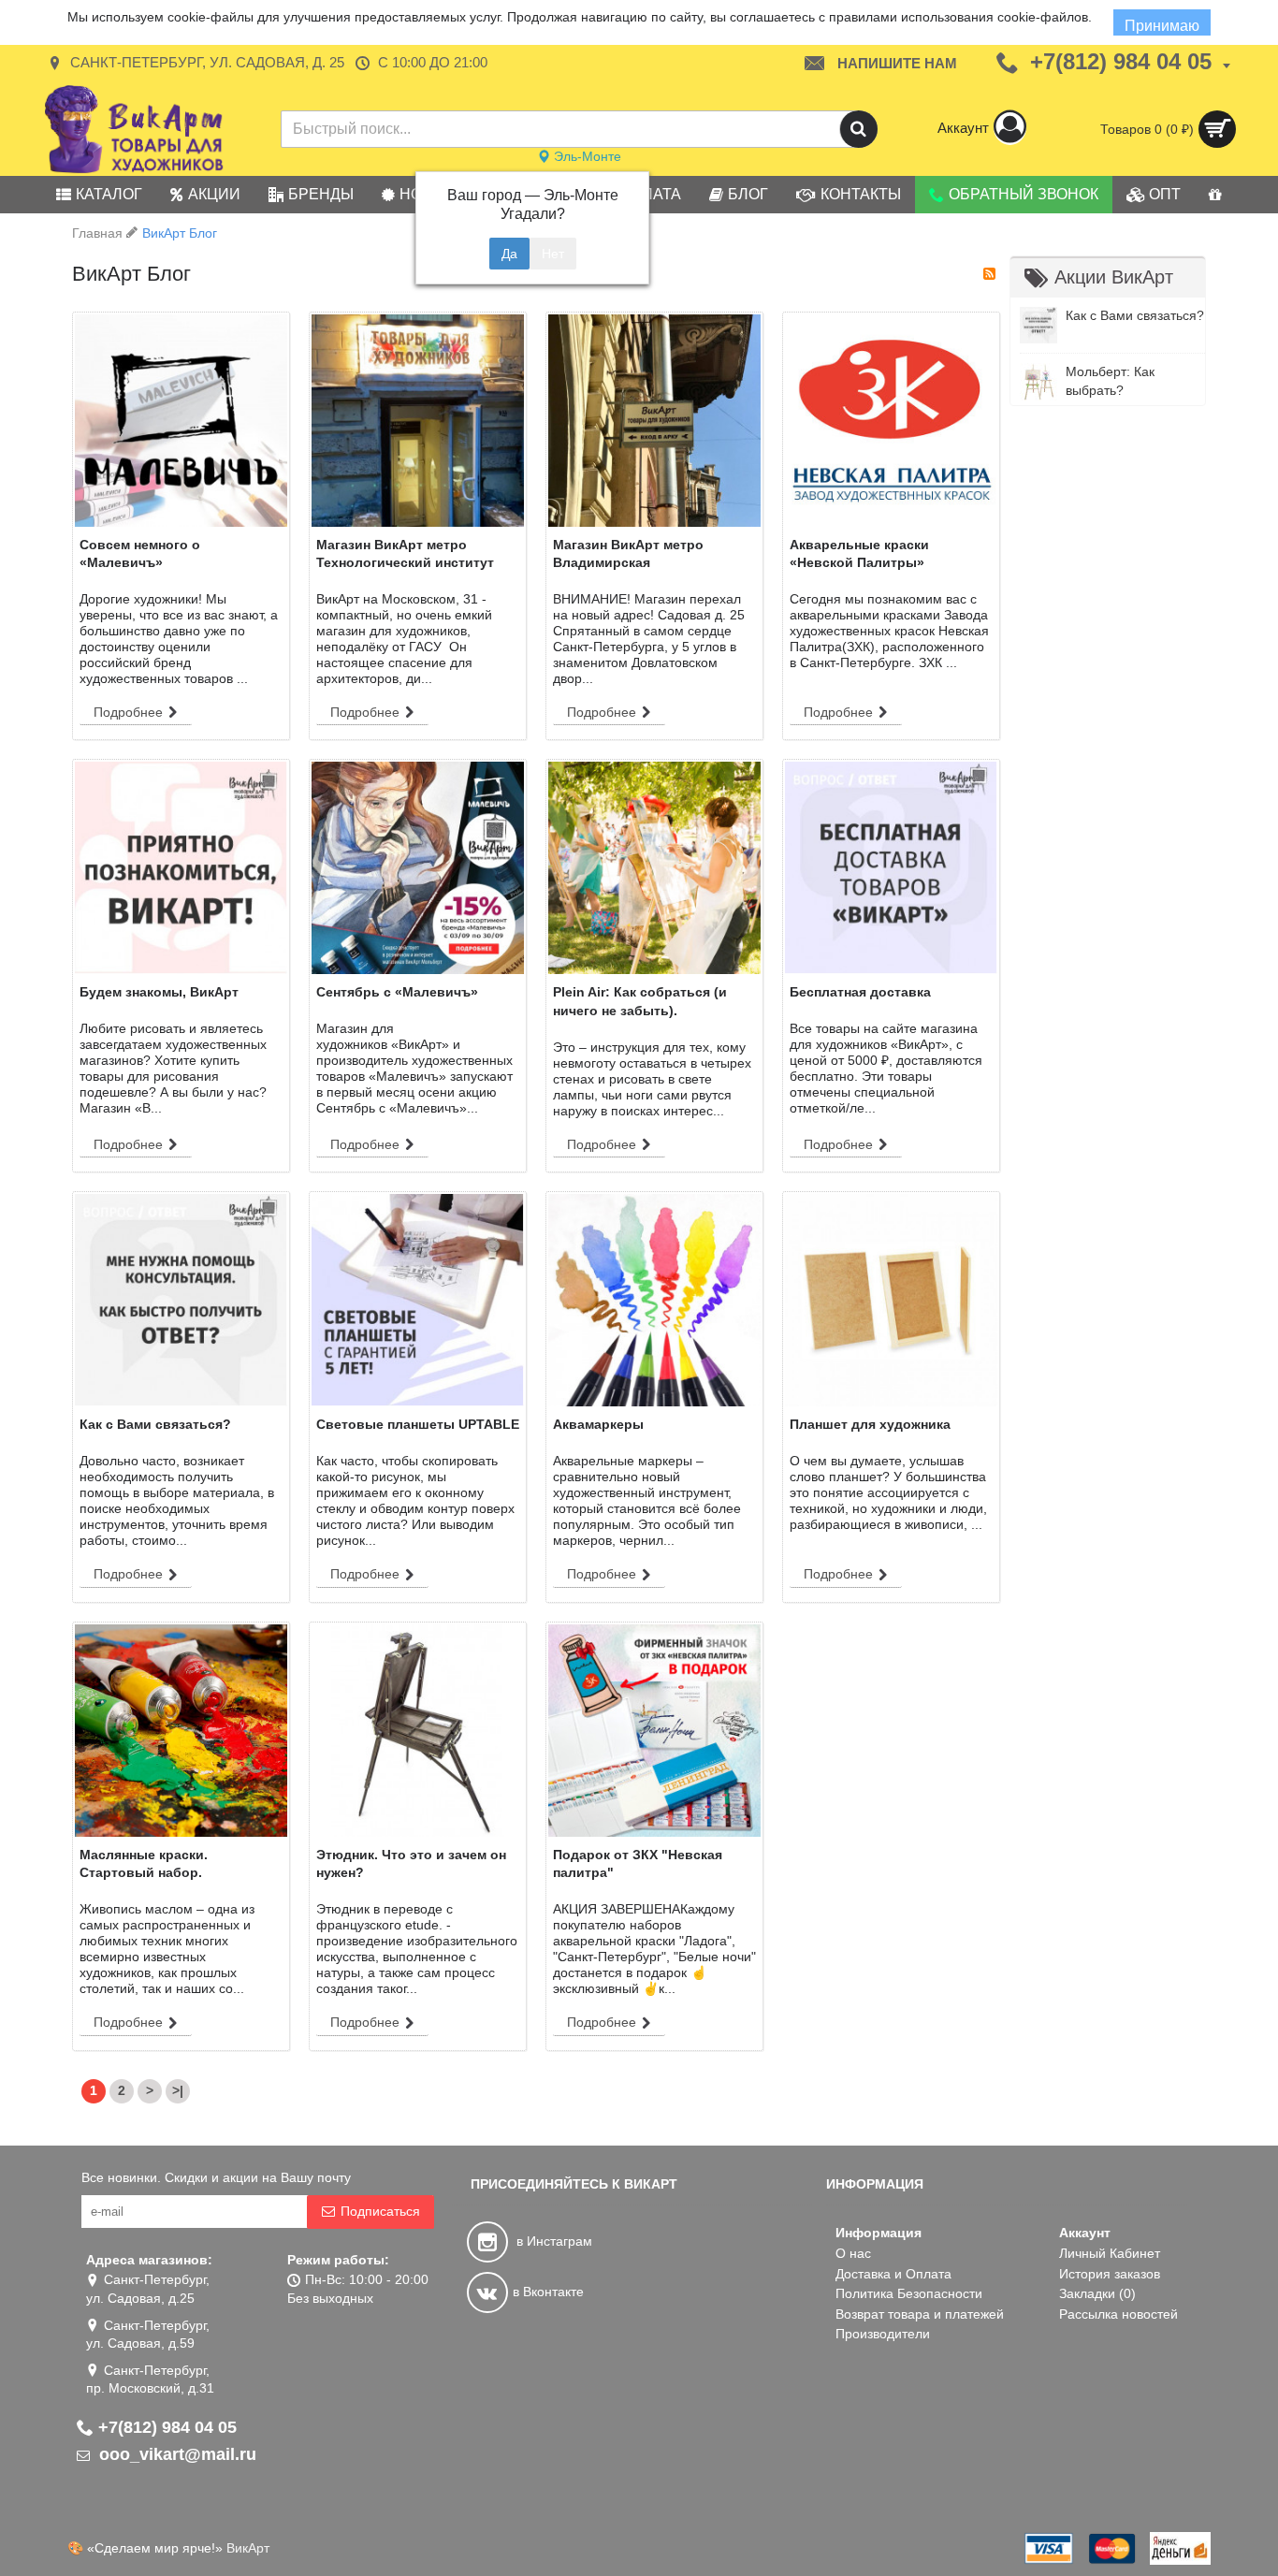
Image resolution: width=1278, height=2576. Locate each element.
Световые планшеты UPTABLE (418, 1424)
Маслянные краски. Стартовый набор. (144, 1864)
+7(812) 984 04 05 (167, 2427)
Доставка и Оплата (893, 2274)
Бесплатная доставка (860, 992)
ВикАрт (248, 2548)
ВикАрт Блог (180, 233)
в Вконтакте (548, 2292)
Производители (883, 2334)
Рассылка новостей (1118, 2314)
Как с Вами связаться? (1135, 315)
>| (178, 2090)
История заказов (1110, 2274)
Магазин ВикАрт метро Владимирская (628, 554)
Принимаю (1162, 26)
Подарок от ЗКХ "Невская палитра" (638, 1864)
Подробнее (128, 712)
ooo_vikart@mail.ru (175, 2454)
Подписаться (380, 2211)
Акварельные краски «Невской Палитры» (859, 554)
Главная (97, 233)
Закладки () (1097, 2293)
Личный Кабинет (1110, 2253)
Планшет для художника (870, 1424)
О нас (853, 2253)
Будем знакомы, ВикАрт (159, 992)
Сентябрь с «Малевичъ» (397, 992)
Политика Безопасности (909, 2293)
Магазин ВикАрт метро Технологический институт (405, 554)
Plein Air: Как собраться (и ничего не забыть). (640, 1001)
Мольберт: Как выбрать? (1110, 381)
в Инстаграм (552, 2241)
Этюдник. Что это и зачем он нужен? (411, 1864)
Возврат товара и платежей (920, 2314)
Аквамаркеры (598, 1424)
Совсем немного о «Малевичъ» (140, 554)
